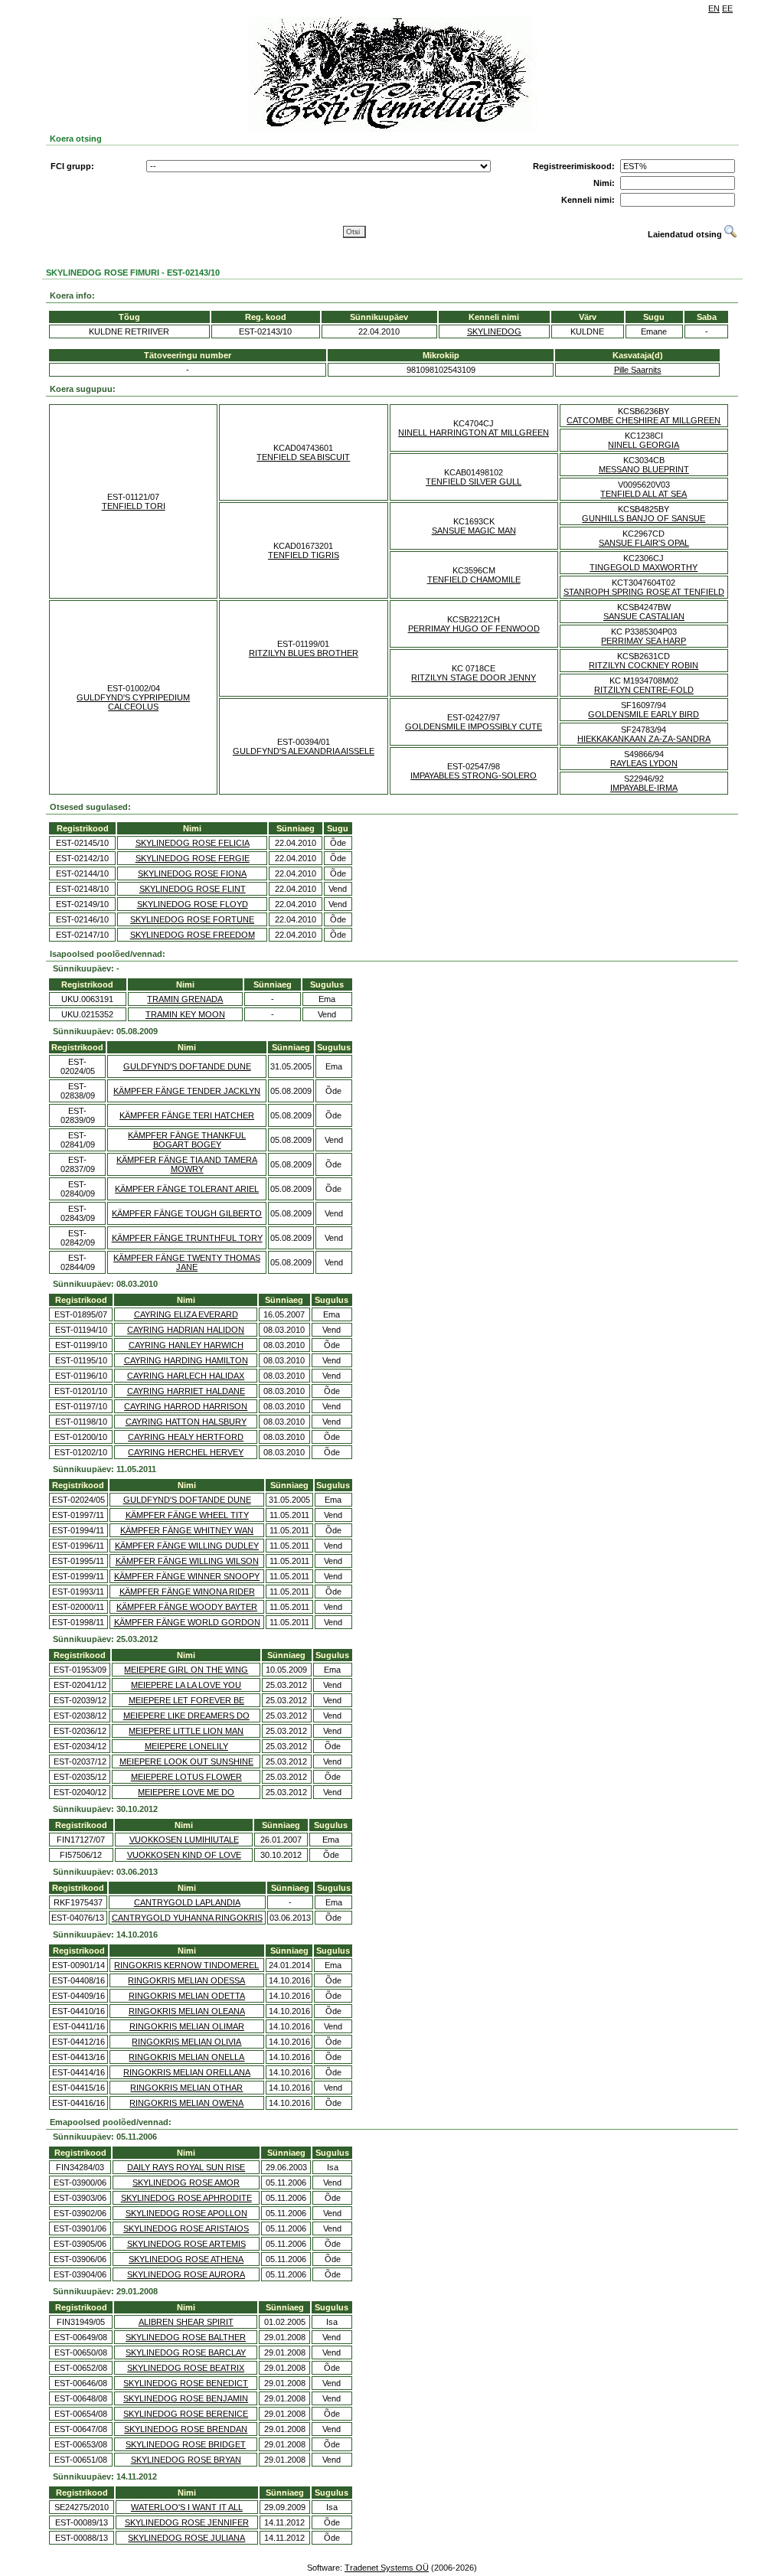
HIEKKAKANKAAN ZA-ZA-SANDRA (644, 739)
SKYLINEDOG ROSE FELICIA (193, 843)
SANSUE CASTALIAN (644, 616)
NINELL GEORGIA (644, 445)
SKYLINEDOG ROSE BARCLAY (186, 2352)
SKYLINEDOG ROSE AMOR (186, 2183)
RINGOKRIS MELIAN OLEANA (187, 2011)
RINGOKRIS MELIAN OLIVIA (186, 2042)
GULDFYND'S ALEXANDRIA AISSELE (304, 751)
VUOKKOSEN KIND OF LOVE (184, 1855)
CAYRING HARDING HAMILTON (186, 1360)
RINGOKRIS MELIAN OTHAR (186, 2088)
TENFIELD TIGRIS (304, 555)
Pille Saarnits (638, 370)
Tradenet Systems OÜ (387, 2568)
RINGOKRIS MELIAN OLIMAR (187, 2026)
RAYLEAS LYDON (644, 763)
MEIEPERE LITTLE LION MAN (186, 1731)
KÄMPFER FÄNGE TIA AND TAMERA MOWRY (187, 1164)
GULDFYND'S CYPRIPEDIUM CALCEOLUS (133, 702)
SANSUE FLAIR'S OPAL (644, 543)
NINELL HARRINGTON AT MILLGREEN (474, 433)
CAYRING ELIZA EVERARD (186, 1314)
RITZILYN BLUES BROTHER (304, 653)
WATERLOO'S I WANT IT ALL (187, 2507)
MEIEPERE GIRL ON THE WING (186, 1670)
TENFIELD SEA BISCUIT (303, 457)
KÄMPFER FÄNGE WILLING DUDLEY (187, 1546)
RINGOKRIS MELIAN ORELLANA (187, 2072)
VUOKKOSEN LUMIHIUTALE (184, 1840)
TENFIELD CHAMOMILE (474, 580)
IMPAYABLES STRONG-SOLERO (474, 775)
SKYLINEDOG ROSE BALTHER (186, 2337)
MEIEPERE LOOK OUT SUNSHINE (186, 1761)
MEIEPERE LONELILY (186, 1746)
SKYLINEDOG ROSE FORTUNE (192, 919)
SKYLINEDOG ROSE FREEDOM (193, 935)
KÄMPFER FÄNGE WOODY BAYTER (187, 1607)
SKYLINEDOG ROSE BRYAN (186, 2460)
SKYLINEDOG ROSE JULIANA (186, 2538)
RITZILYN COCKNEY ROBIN (644, 665)
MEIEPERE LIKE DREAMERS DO (186, 1716)
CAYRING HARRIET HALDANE (186, 1391)
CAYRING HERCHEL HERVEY (186, 1452)
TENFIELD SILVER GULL (474, 482)
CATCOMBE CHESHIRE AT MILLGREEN (644, 420)
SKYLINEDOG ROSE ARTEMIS (186, 2244)
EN (714, 8)
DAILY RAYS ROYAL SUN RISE (186, 2167)
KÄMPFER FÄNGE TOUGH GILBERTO (187, 1213)
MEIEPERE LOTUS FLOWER (186, 1777)
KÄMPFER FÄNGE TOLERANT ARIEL (187, 1189)
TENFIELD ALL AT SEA (644, 494)
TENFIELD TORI (134, 506)
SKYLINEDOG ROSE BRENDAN (186, 2429)
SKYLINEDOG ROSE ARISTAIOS (186, 2228)
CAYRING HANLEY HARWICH (186, 1345)
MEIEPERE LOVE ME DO (186, 1792)
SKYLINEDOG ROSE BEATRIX (186, 2368)
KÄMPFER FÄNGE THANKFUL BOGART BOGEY (187, 1140)
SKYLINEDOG (494, 331)
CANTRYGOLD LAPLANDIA (187, 1902)
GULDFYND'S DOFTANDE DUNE (187, 1066)
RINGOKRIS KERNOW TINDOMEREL (186, 1965)
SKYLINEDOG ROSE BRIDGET (186, 2444)
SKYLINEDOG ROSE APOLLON (186, 2213)
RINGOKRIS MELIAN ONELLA (186, 2057)
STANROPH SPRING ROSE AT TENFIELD (644, 592)
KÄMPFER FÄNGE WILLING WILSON (187, 1561)
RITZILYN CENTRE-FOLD (644, 690)
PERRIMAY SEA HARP (644, 641)
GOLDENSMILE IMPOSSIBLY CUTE (474, 726)
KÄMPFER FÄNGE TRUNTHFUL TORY (187, 1238)
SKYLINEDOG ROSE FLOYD (193, 904)
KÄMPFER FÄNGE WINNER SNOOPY (187, 1576)
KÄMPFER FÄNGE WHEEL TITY (187, 1515)
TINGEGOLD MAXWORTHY (644, 567)
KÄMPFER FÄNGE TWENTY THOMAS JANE (187, 1262)
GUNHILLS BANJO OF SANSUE (644, 518)
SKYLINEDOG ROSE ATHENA (186, 2259)
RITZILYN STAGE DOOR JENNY (474, 677)
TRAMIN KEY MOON (185, 1014)
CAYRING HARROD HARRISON (186, 1406)
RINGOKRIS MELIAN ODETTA (187, 1996)
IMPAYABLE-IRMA (644, 788)
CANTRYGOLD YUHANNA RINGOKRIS (187, 1918)
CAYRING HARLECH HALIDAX (186, 1376)
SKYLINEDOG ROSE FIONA (192, 873)
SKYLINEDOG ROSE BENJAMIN (186, 2398)
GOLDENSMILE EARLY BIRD (644, 714)
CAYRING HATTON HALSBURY (186, 1422)
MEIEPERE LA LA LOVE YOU (186, 1685)
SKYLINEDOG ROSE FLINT (193, 889)
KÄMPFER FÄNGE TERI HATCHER (187, 1115)
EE (727, 8)
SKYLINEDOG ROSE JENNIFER (187, 2522)
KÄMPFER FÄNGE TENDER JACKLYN (187, 1091)
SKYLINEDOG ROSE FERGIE (193, 858)
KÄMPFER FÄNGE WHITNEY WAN (187, 1530)
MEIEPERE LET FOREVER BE (186, 1700)
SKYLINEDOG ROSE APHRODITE (186, 2198)
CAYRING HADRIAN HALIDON (186, 1330)
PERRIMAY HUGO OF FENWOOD (474, 628)
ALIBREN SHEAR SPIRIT (186, 2322)
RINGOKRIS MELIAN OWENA (186, 2103)
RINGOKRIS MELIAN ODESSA (186, 1980)
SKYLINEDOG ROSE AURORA (186, 2274)
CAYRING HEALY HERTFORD (186, 1437)
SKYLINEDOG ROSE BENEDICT (186, 2383)
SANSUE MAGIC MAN (474, 531)
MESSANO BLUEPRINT (644, 469)
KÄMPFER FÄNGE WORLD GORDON (187, 1622)
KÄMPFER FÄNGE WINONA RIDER (187, 1592)
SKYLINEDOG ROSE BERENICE (186, 2414)
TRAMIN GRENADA (185, 999)
